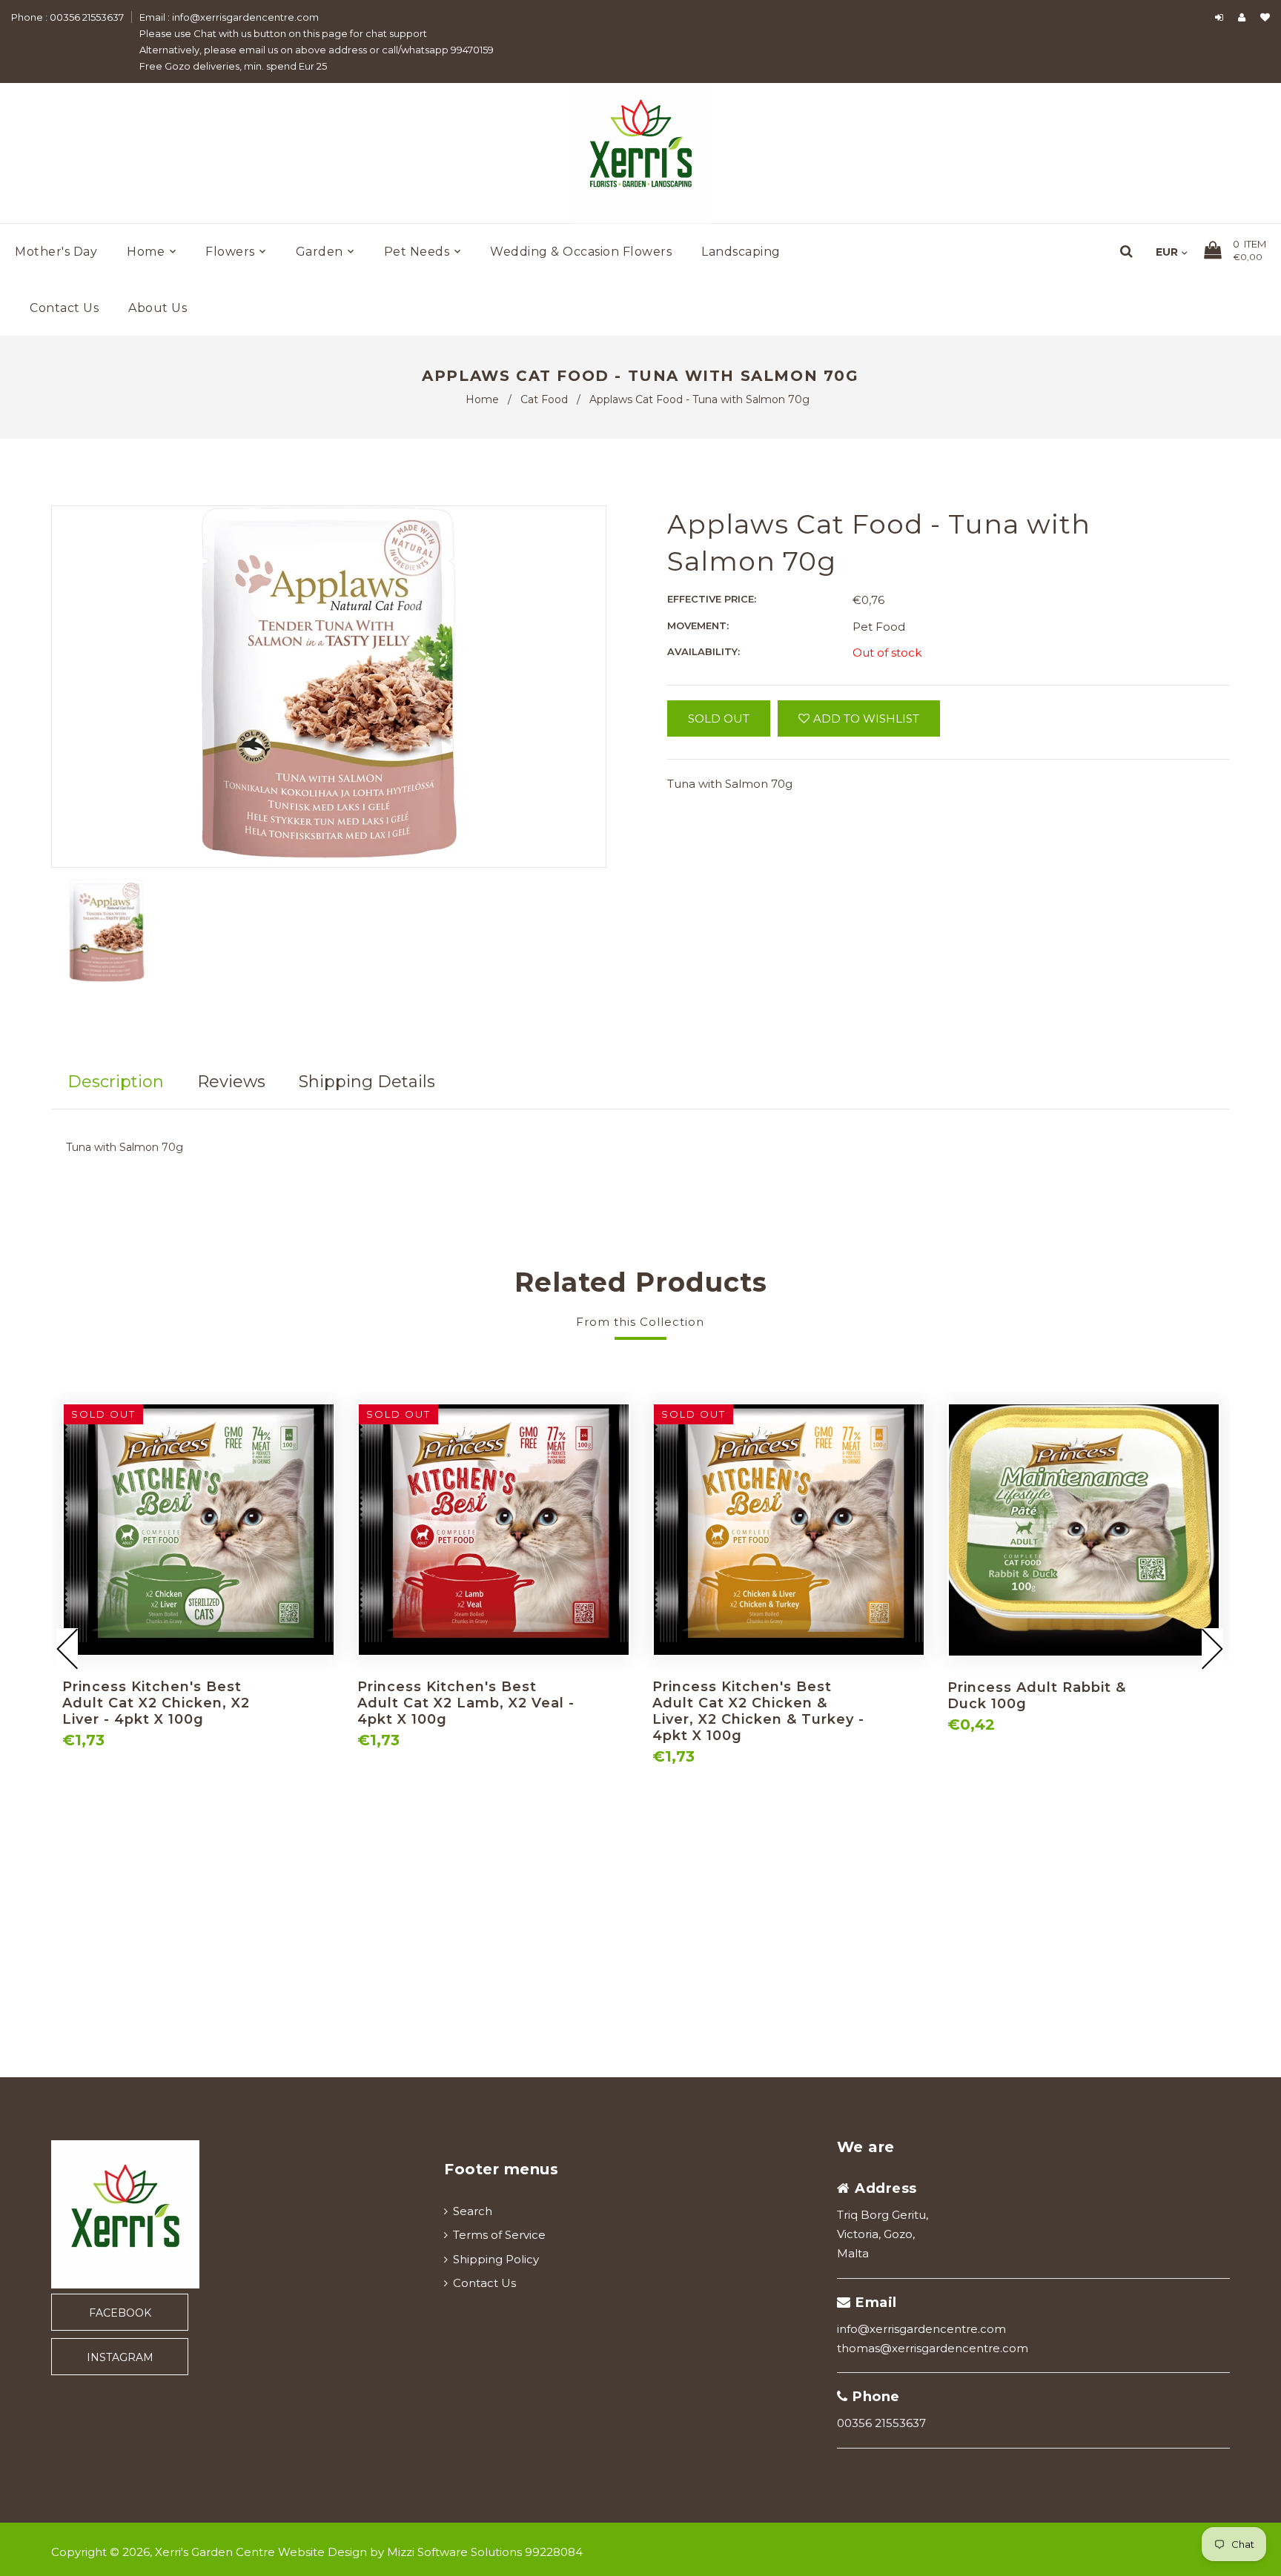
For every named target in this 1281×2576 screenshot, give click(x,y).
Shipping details (367, 1082)
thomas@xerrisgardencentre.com (933, 2348)
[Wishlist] (1265, 17)
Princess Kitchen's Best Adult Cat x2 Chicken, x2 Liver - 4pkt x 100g (156, 1703)
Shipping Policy (496, 2259)
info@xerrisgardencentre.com (921, 2329)
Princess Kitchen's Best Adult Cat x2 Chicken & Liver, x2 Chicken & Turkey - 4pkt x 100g (758, 1711)
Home (482, 399)
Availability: (704, 651)
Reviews (231, 1082)
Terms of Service (499, 2235)
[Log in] (1219, 17)
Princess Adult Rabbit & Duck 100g (1037, 1696)
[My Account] (1245, 17)
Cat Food (544, 399)
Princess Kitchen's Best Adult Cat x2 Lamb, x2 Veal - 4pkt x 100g (466, 1703)
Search (473, 2211)
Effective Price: (712, 599)
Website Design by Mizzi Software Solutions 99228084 (430, 2552)
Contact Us (484, 2283)
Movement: (698, 625)
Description (116, 1082)
